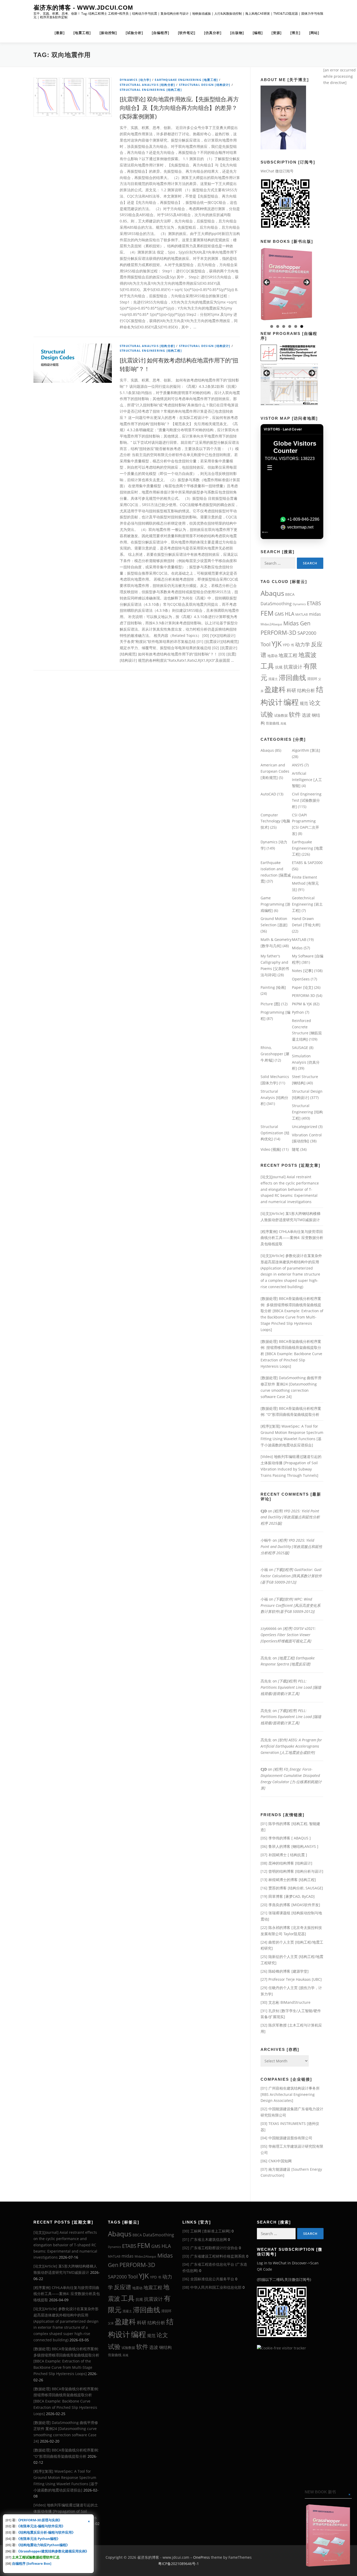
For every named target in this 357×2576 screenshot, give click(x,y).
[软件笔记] (187, 33)
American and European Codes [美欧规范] (275, 771)
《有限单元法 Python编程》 (38, 2539)
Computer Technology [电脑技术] (275, 821)
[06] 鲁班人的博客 (275, 1846)
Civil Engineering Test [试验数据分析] (307, 800)
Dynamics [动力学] (135, 80)
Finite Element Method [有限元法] (305, 883)
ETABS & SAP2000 (307, 863)
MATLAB (302, 614)
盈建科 (275, 689)
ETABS (314, 603)
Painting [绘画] (273, 987)
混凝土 (273, 679)
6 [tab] (302, 326)
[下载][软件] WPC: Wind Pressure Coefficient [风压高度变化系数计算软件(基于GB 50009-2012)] (290, 1605)
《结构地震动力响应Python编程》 (43, 2545)
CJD (264, 1511)
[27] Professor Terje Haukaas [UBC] (291, 1979)
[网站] (314, 33)
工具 (267, 666)
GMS (279, 614)
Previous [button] (267, 283)
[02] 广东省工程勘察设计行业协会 (210, 2248)
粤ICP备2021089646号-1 (179, 2564)
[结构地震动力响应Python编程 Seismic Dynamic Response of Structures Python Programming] (287, 284)
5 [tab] (296, 326)
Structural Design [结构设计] (205, 85)
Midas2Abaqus (271, 624)
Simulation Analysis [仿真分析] (306, 1062)
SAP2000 (307, 633)
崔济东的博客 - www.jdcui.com (83, 8)
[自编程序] (160, 33)
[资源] (277, 33)
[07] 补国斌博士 (274, 1855)
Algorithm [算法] (306, 750)
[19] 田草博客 (272, 1896)
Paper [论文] (303, 987)
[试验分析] (134, 33)
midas (315, 614)
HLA (290, 614)
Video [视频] (271, 1149)
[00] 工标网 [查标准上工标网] (206, 2231)
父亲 (111, 2323)
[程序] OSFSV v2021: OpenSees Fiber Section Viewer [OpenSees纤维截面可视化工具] (288, 1635)
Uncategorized (305, 1127)
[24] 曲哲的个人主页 (277, 1942)
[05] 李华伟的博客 (275, 1838)
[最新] (60, 33)
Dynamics (299, 604)
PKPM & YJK (302, 1004)
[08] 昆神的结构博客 (277, 1863)
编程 (291, 702)
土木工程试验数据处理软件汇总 (36, 2557)
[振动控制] (108, 33)
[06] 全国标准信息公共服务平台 (208, 2279)
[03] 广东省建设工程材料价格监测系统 (214, 2256)
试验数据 (281, 715)
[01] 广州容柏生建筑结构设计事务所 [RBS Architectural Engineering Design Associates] (290, 2094)
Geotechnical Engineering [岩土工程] (307, 904)
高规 (283, 723)
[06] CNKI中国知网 (276, 2161)
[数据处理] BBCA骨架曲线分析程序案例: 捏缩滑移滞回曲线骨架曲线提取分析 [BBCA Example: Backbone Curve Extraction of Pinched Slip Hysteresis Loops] (291, 1354)
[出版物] (237, 33)
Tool (266, 644)
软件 (295, 714)
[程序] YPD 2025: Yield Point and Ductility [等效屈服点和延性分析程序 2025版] (290, 1517)
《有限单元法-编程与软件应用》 (41, 2526)
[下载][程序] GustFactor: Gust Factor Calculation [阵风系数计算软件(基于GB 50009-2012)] (291, 1576)
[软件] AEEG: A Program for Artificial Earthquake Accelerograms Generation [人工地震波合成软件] (291, 1746)
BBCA (290, 594)
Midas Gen (297, 623)
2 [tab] (278, 326)
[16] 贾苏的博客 (274, 1888)
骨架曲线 (273, 723)
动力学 (303, 644)
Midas (297, 948)
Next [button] (306, 283)
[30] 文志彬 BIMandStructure (286, 2002)
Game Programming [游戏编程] (275, 904)
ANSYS (298, 765)
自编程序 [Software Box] (32, 2563)
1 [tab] (272, 326)
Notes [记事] (303, 971)
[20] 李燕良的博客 (275, 1905)
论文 (315, 703)
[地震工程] (82, 33)
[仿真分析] (213, 33)
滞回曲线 (292, 677)
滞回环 (312, 679)
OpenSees (301, 979)
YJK (277, 644)
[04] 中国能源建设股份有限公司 (286, 2138)
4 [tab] (290, 326)
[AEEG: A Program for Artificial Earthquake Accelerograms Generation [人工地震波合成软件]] (289, 375)
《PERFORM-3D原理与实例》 (39, 2520)
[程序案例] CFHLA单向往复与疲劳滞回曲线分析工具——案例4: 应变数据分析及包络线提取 (292, 1238)
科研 (291, 690)
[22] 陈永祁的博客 (275, 1927)
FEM (267, 613)
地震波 (307, 655)
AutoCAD (268, 794)
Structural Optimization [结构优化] (275, 1133)
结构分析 (306, 690)
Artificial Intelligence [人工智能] (307, 780)
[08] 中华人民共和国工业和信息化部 (212, 2287)
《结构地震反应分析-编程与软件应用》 (46, 2532)
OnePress (201, 2557)
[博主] (295, 33)
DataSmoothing (276, 604)
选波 (306, 715)
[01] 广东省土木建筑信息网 (205, 2239)
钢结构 (165, 2347)
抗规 (279, 667)
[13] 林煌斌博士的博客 (279, 1880)
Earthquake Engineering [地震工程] (186, 80)
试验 (267, 714)
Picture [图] (270, 1004)
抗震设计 (293, 667)
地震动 (272, 656)
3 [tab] (284, 326)
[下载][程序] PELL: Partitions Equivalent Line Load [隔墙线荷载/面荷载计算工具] (291, 1687)
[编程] (258, 33)
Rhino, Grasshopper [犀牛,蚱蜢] (275, 1054)
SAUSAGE (300, 1048)
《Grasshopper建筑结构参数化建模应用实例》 (53, 2551)
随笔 (296, 1149)
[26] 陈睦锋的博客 (275, 1971)
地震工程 (288, 655)
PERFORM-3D (278, 633)
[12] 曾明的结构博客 (277, 1871)
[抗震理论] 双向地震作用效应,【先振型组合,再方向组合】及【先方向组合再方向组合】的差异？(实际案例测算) (179, 108)
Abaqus (272, 593)
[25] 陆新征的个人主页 (279, 1957)
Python (298, 1012)
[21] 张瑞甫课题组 (275, 1913)
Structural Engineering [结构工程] (151, 90)
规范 (304, 703)
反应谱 (123, 2287)
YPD (286, 645)
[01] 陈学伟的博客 (275, 1824)
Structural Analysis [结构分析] (147, 85)
